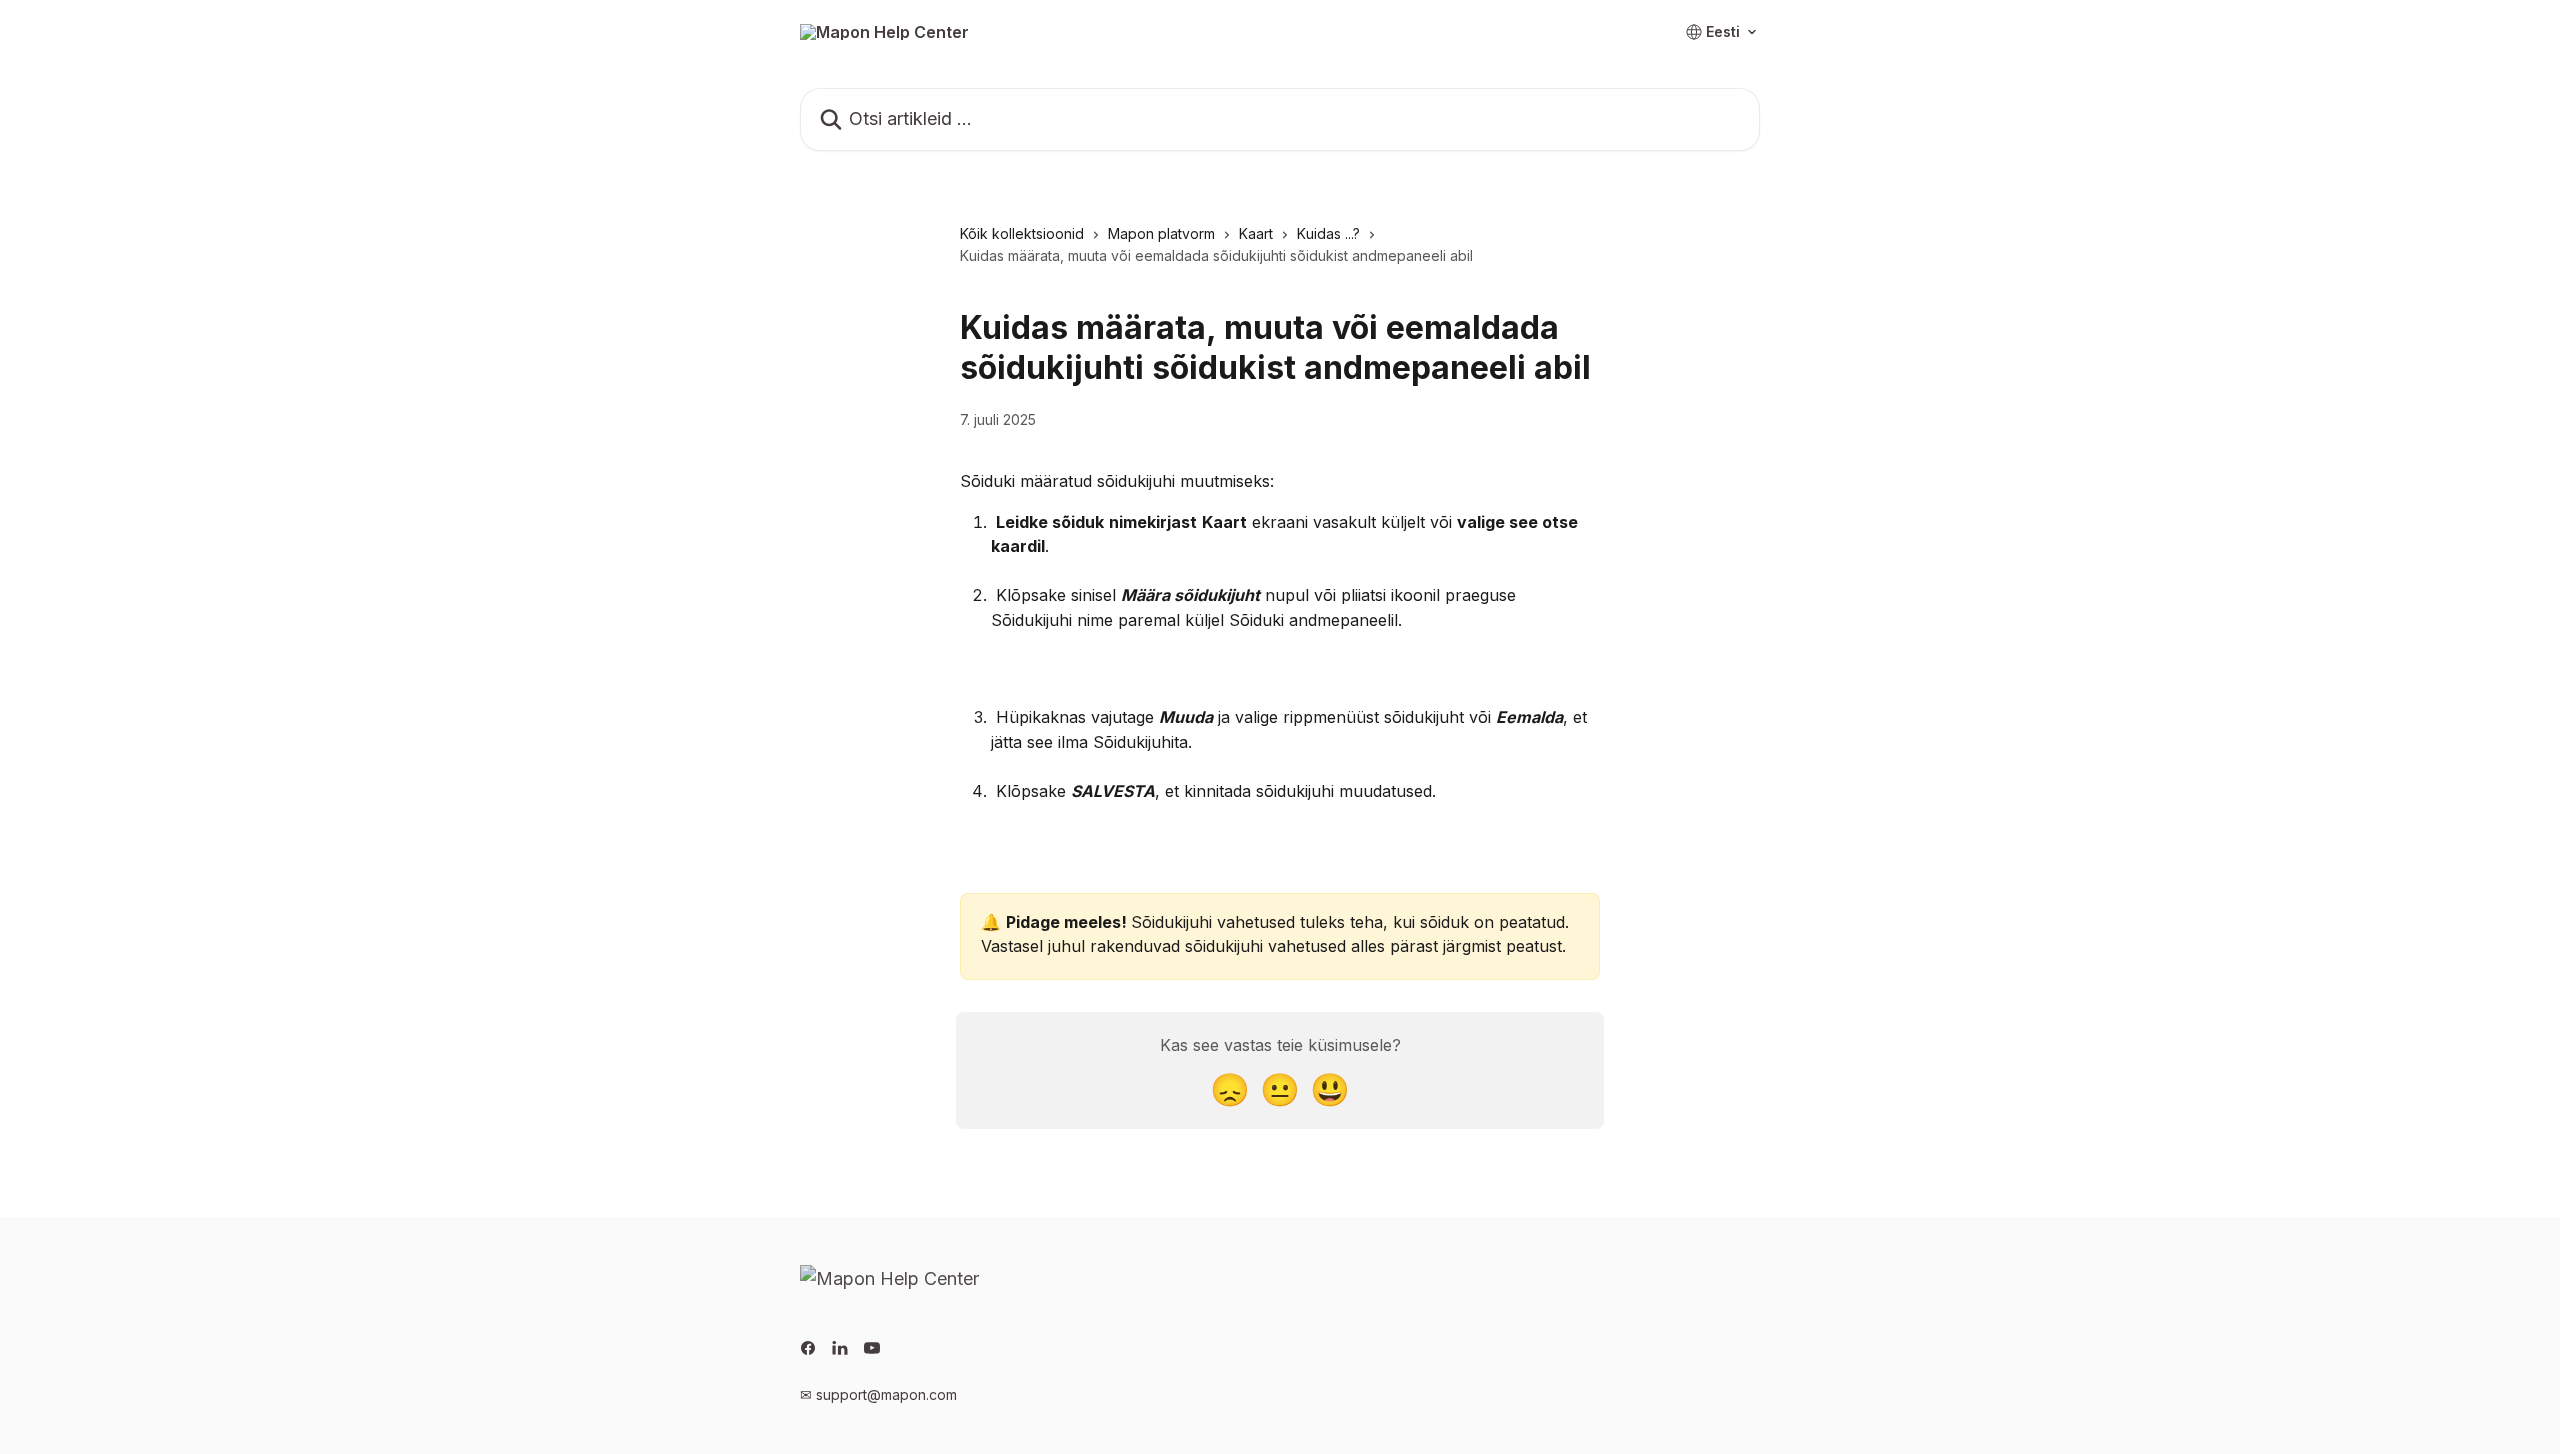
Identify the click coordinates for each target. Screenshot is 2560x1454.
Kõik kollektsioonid (1022, 233)
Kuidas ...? (1328, 233)
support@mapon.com (886, 1394)
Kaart (1256, 233)
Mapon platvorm (1161, 233)
